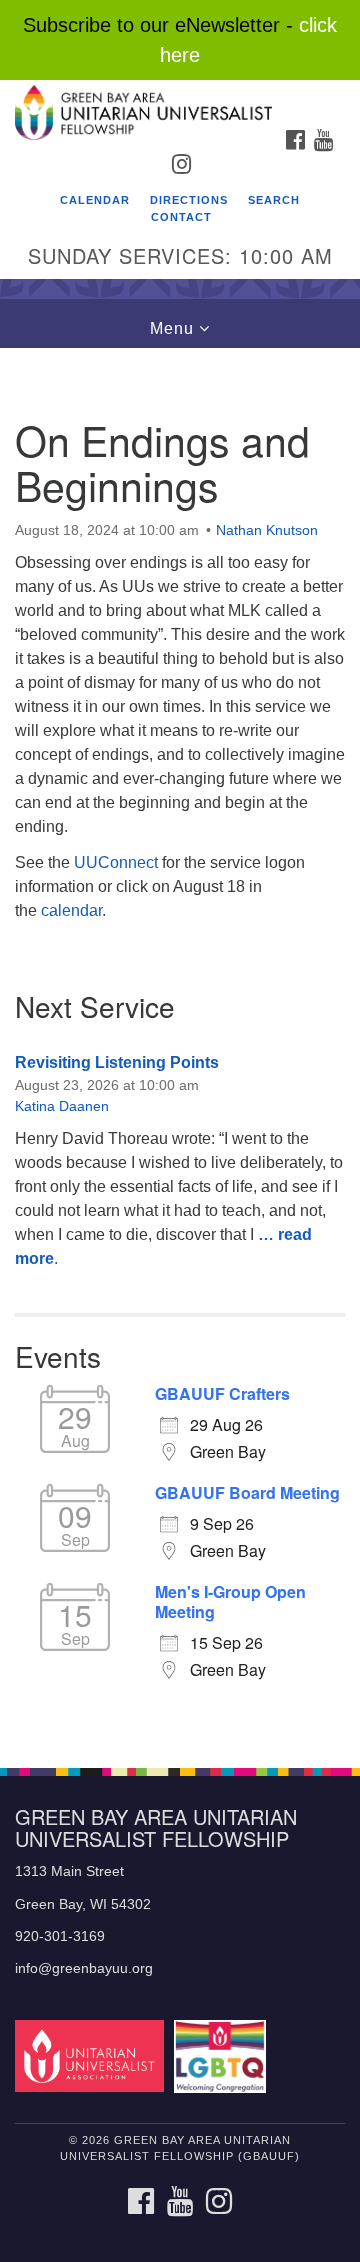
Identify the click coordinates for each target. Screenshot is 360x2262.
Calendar (95, 200)
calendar (71, 910)
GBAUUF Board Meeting (247, 1493)
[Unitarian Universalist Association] (92, 2055)
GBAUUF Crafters (222, 1394)
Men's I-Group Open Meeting (230, 1602)
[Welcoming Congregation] (223, 2055)
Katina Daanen (62, 1106)
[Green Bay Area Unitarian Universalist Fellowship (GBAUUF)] (180, 99)
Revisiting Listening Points (117, 1062)
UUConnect (116, 862)
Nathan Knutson (267, 530)
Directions (189, 200)
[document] (180, 1047)
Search (274, 200)
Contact (181, 217)
